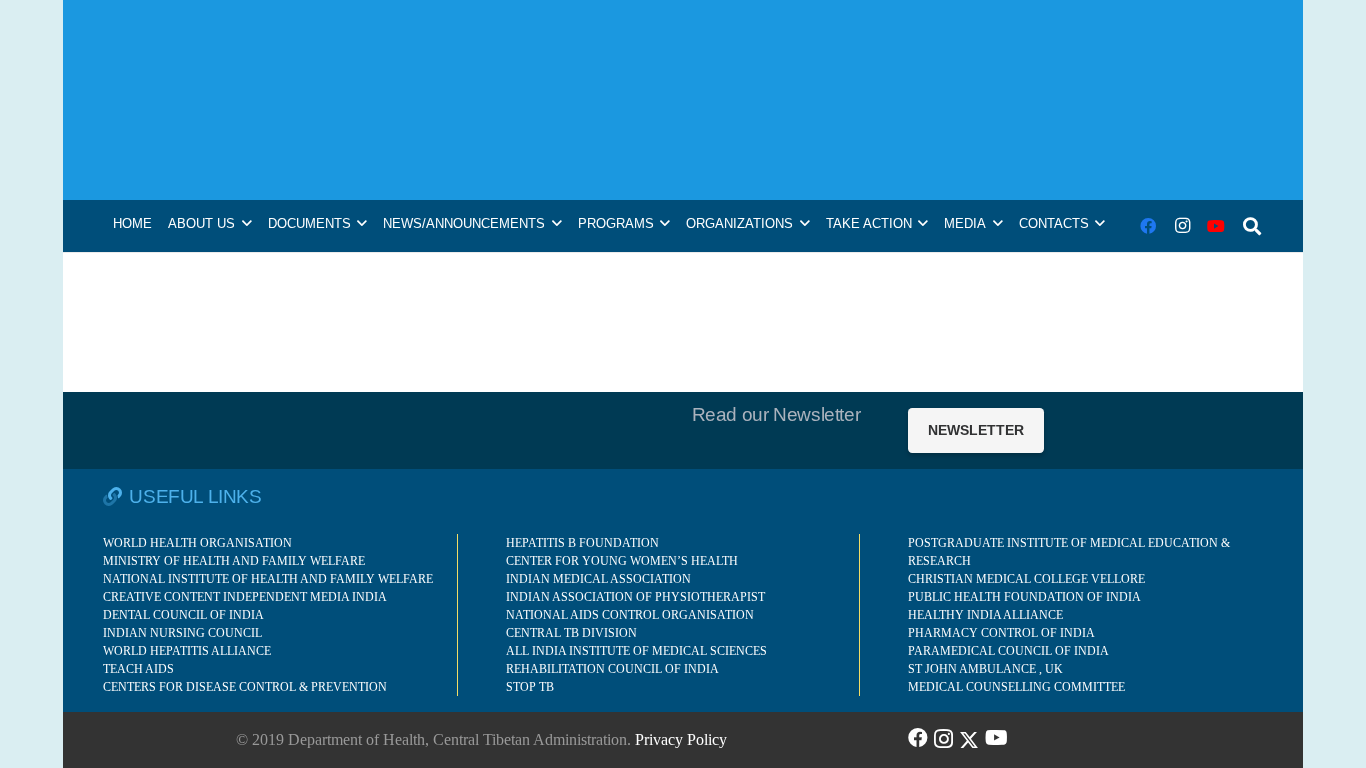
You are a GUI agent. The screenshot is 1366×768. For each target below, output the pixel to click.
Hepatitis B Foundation (582, 543)
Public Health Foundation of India (1024, 597)
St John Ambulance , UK (985, 669)
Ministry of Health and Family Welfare (234, 561)
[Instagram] (1182, 226)
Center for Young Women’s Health (622, 561)
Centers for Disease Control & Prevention (245, 687)
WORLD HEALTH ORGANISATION (197, 543)
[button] (1252, 226)
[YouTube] (1216, 226)
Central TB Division (571, 633)
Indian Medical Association (598, 579)
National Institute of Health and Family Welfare (268, 579)
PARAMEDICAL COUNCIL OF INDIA (1008, 651)
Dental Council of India (183, 615)
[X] (969, 738)
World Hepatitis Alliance (187, 651)
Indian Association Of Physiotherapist (635, 597)
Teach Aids (138, 669)
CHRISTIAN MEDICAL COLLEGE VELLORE (1026, 579)
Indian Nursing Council (182, 633)
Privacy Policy (681, 739)
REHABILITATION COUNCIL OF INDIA (612, 669)
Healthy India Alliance (985, 615)
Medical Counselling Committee (1016, 687)
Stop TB (530, 687)
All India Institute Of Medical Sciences (636, 651)
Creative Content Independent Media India (245, 597)
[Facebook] (1148, 226)
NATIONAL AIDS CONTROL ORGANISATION (630, 615)
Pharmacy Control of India (1001, 633)
